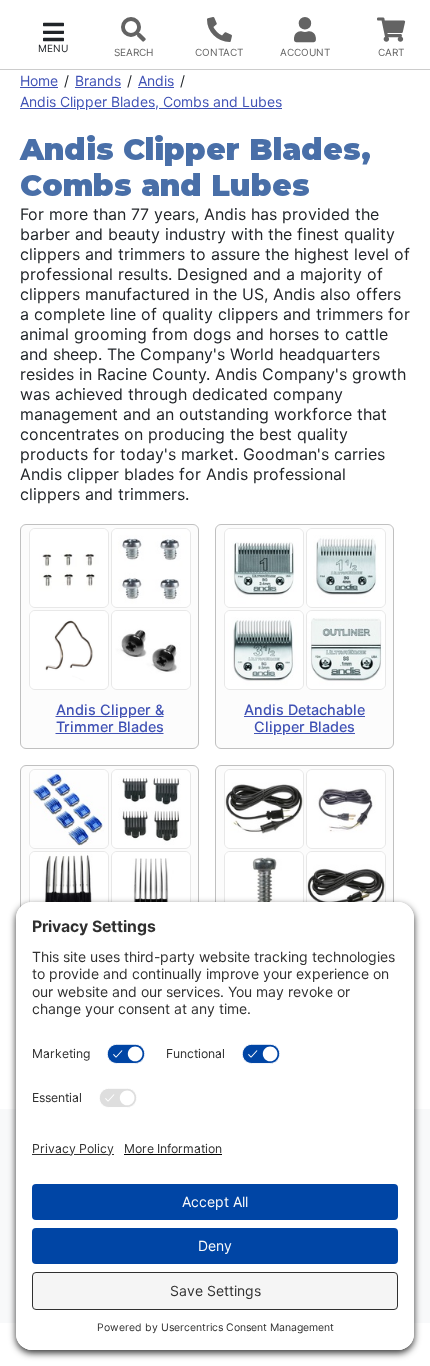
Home (39, 80)
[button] (53, 35)
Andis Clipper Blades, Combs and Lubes (151, 101)
